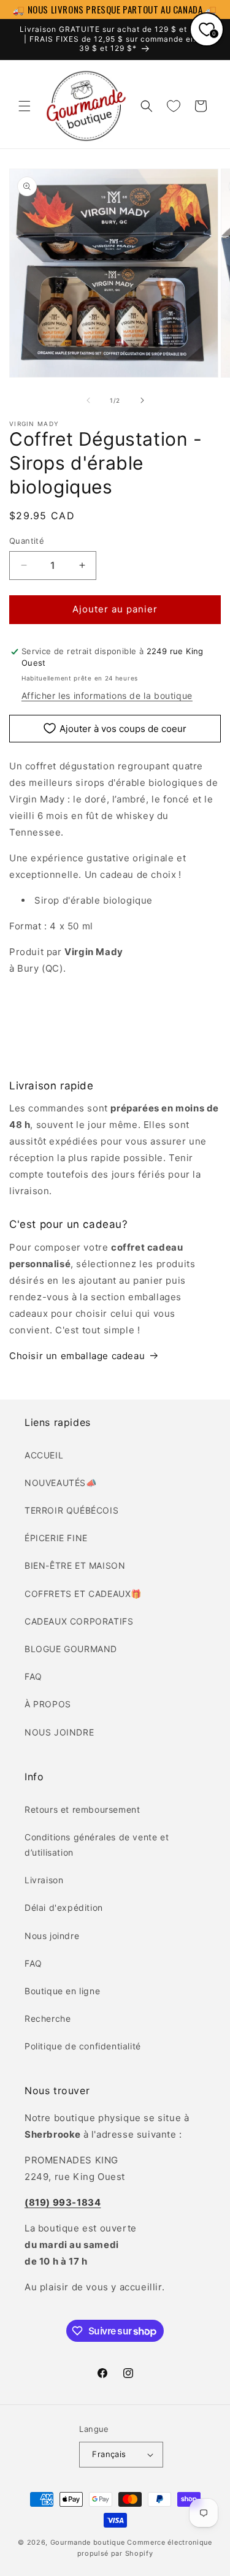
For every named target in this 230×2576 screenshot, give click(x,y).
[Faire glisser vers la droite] (142, 400)
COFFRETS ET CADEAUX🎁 (83, 1594)
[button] (25, 106)
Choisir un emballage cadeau (77, 1356)
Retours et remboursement (82, 1809)
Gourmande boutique (88, 2542)
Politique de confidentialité (83, 2046)
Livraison (44, 1880)
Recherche (48, 2018)
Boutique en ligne (62, 1991)
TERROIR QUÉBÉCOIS (71, 1510)
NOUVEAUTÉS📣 (61, 1483)
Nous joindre (52, 1936)
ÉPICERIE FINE (56, 1538)
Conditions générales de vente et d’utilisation (97, 1845)
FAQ (33, 1676)
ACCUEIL (44, 1455)
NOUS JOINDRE (59, 1732)
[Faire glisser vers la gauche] (88, 400)
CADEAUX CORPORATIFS (79, 1621)
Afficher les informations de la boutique (107, 695)
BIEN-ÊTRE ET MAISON (75, 1565)
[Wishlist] (174, 106)
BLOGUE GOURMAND (71, 1649)
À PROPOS (48, 1704)
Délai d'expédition (64, 1907)
